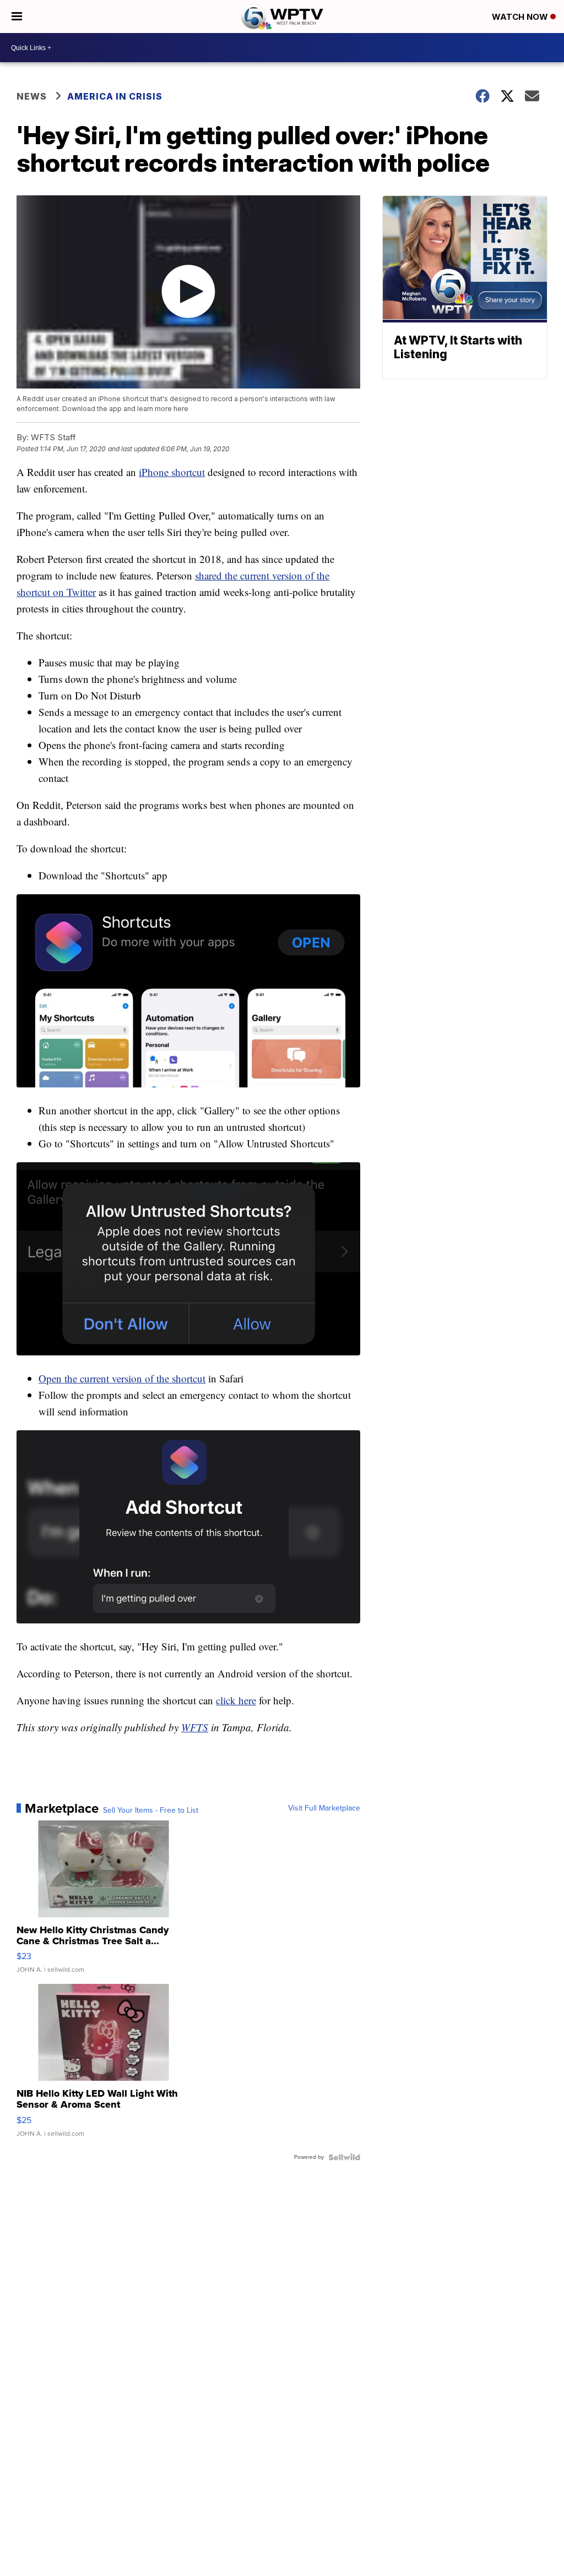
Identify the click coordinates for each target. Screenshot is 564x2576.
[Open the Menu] (17, 17)
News (32, 96)
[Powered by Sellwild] (344, 2157)
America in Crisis (115, 96)
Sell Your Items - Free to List (151, 1811)
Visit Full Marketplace (324, 1808)
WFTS (195, 1727)
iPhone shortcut (172, 472)
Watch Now (521, 17)
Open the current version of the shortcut (122, 1378)
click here (236, 1700)
